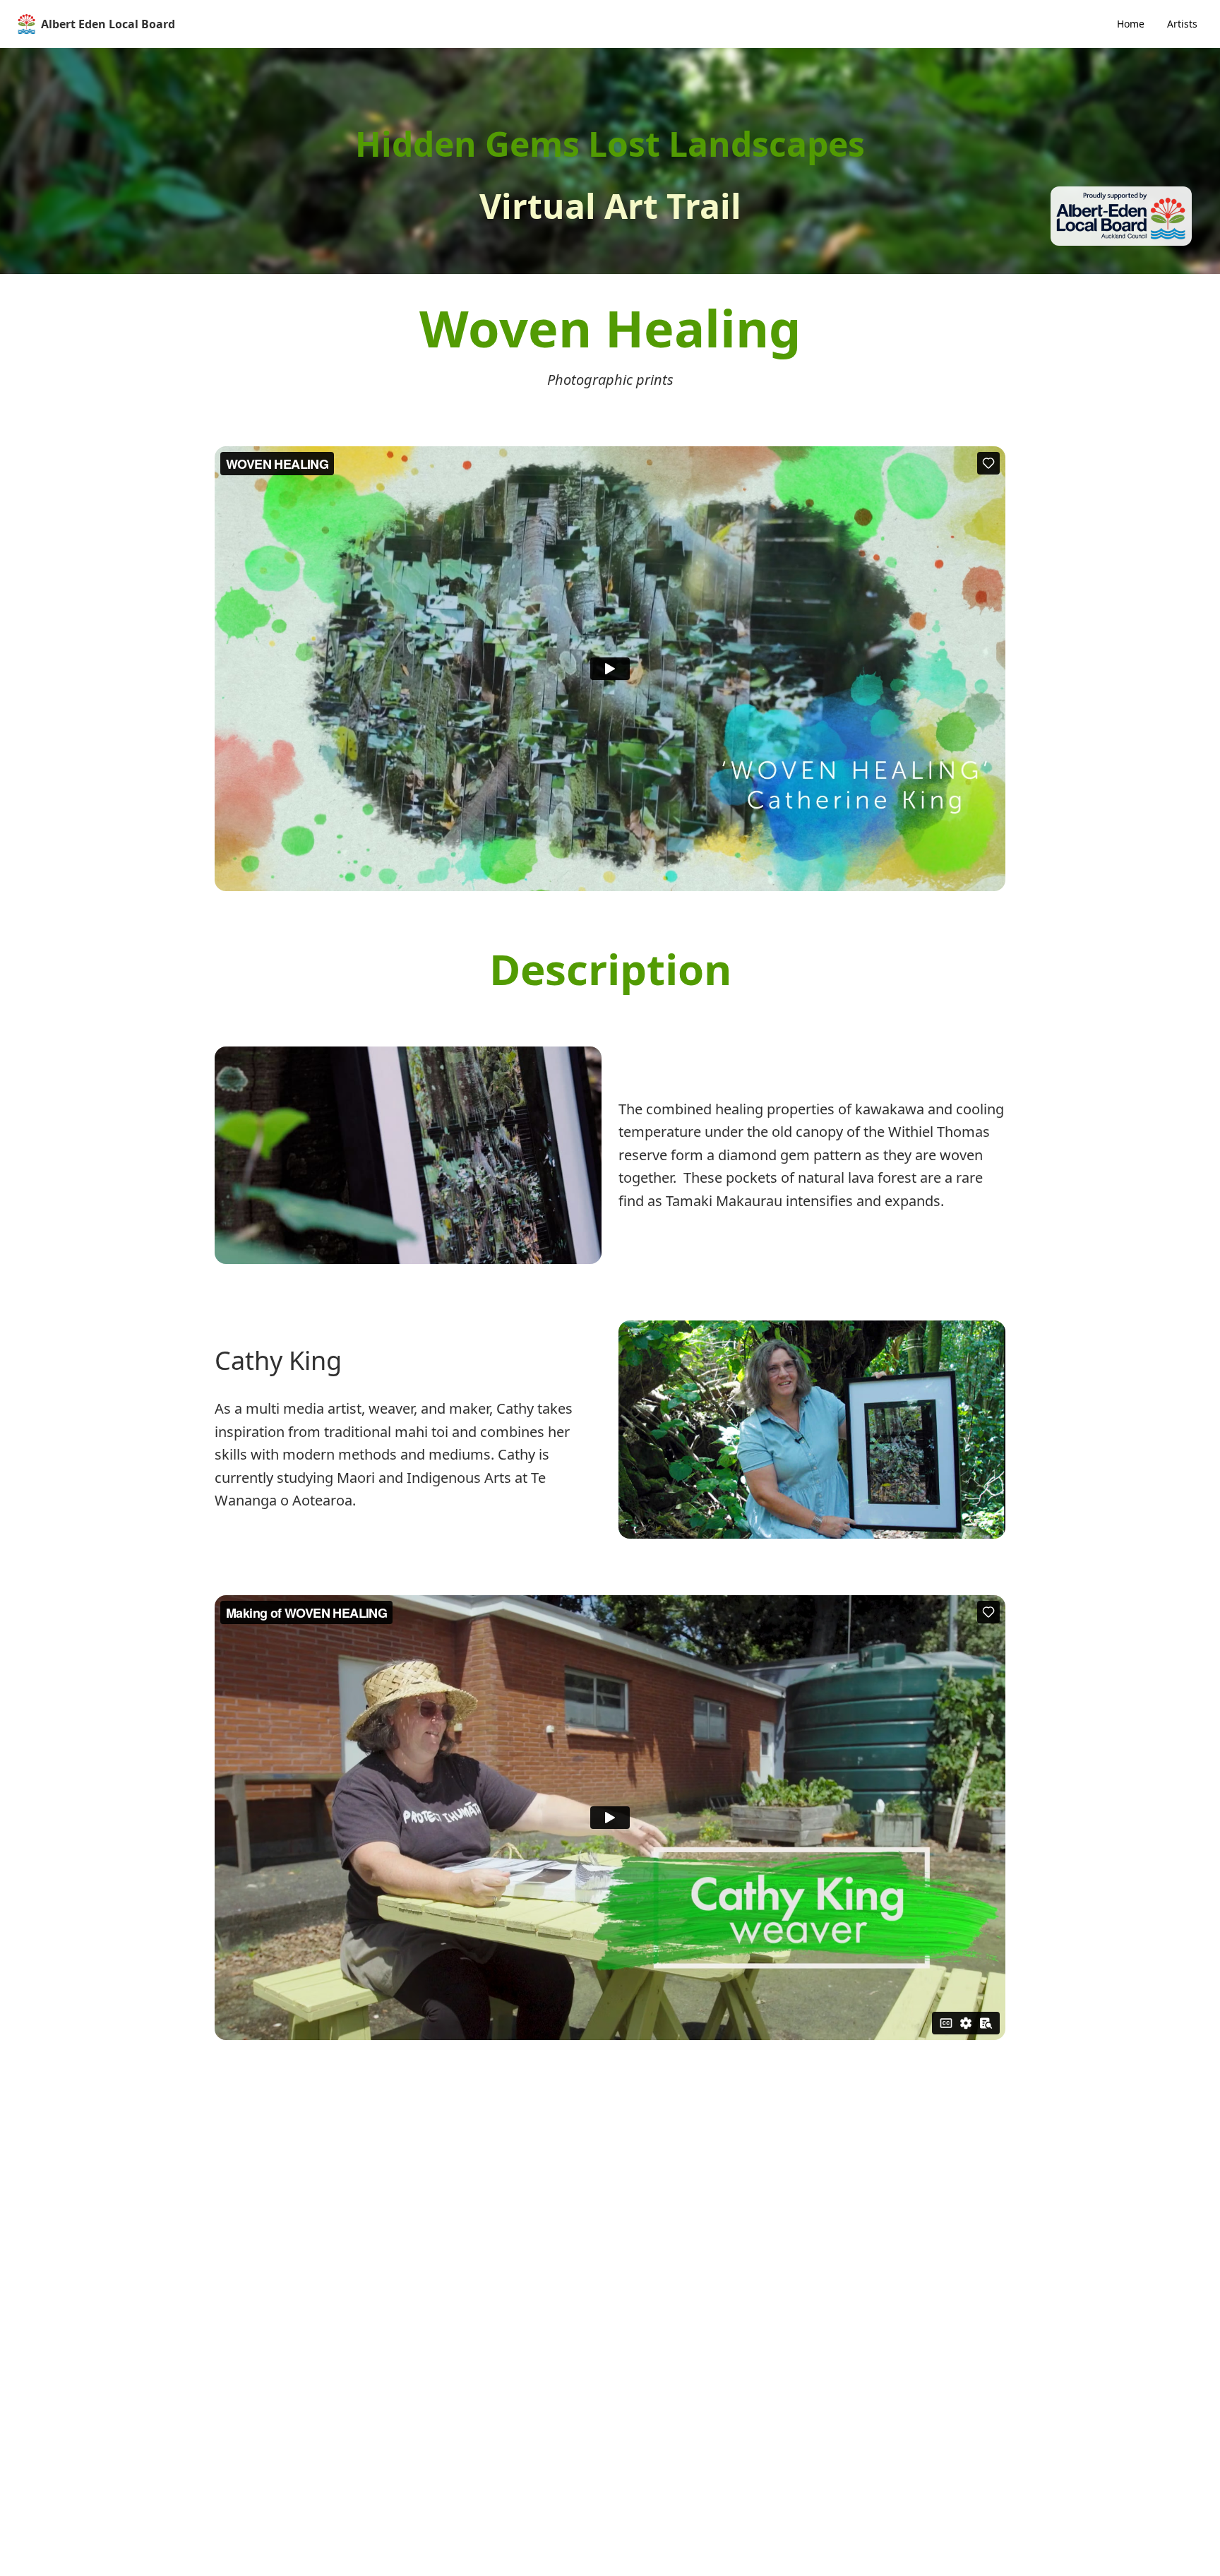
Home (1131, 24)
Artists (1182, 24)
